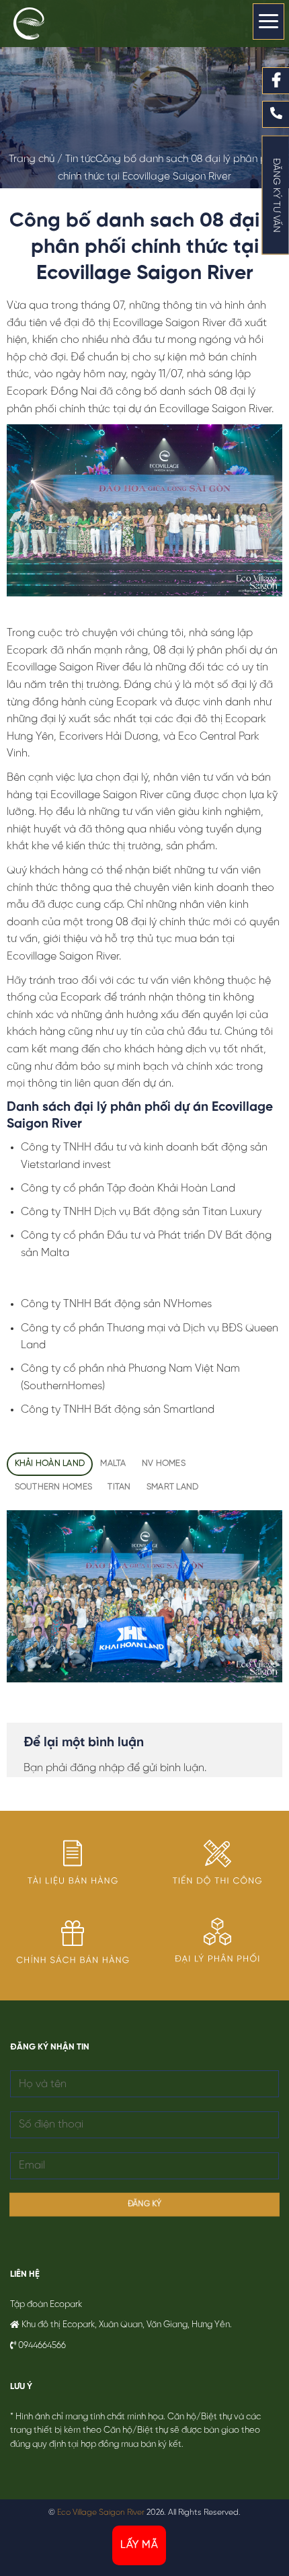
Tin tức (80, 159)
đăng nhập (97, 1768)
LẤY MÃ (139, 2545)
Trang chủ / (37, 159)
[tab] (50, 1464)
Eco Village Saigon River (101, 2512)
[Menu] (269, 22)
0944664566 (42, 2346)
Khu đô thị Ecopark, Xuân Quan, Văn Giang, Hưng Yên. (127, 2325)
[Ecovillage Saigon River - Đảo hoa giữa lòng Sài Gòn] (44, 24)
